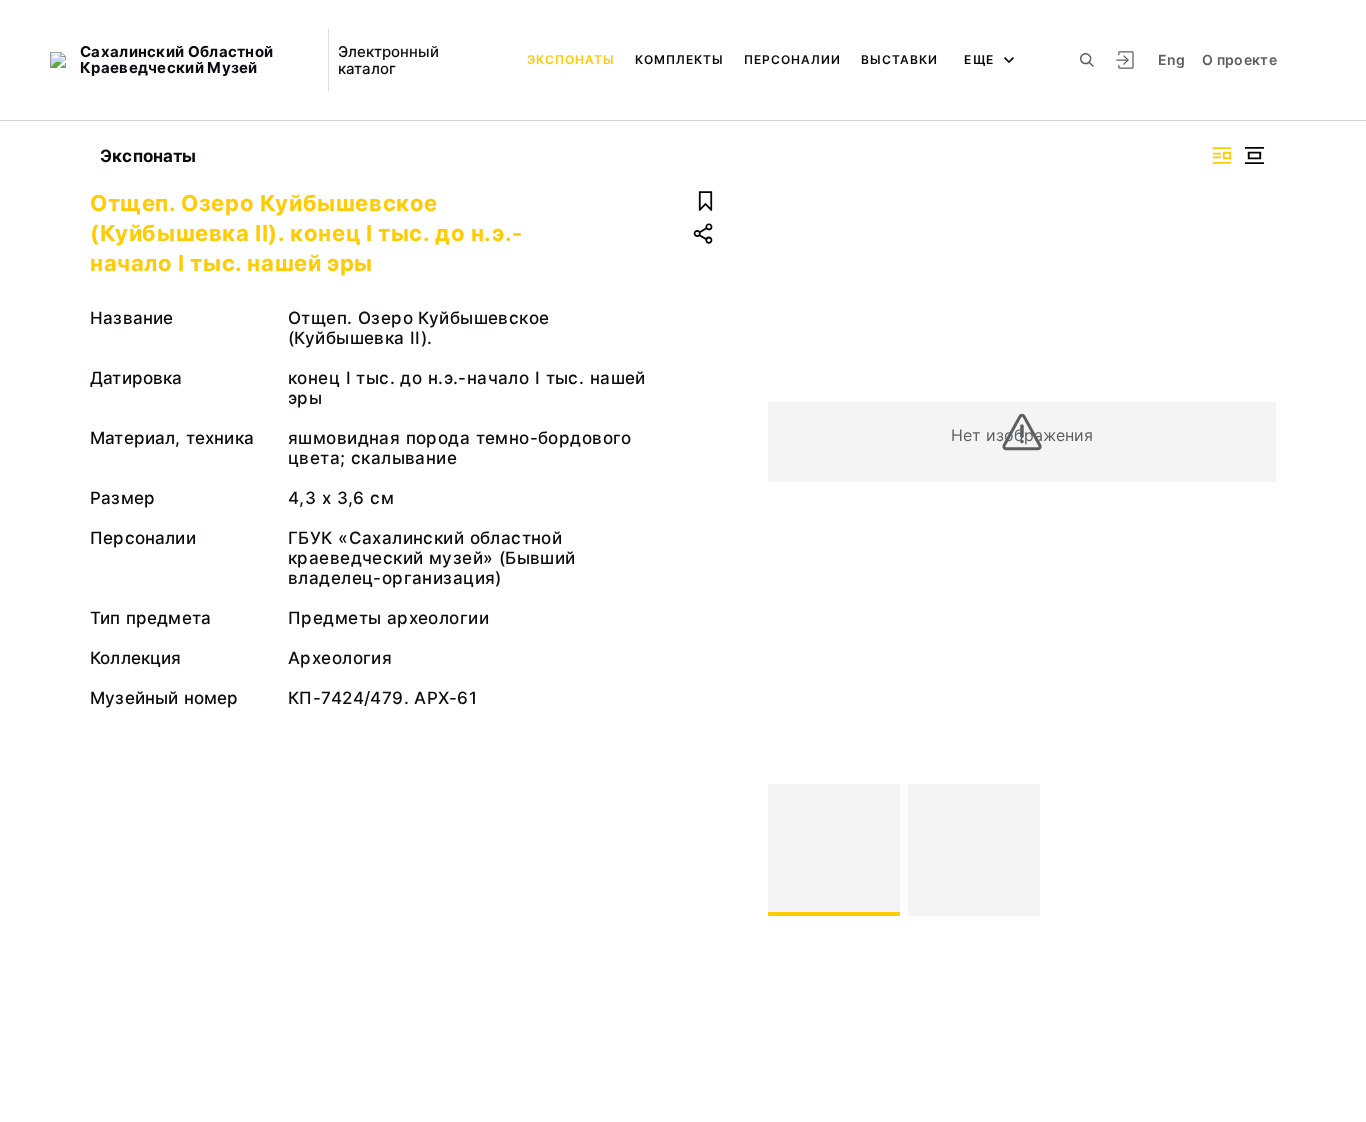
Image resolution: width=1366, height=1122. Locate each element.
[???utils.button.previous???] (792, 850)
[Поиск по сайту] (1087, 60)
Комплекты (679, 59)
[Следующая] (1252, 850)
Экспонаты (571, 59)
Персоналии (792, 59)
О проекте (1239, 59)
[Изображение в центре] (1254, 155)
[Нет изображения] (834, 850)
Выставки (899, 59)
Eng (1172, 59)
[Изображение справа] (1222, 155)
